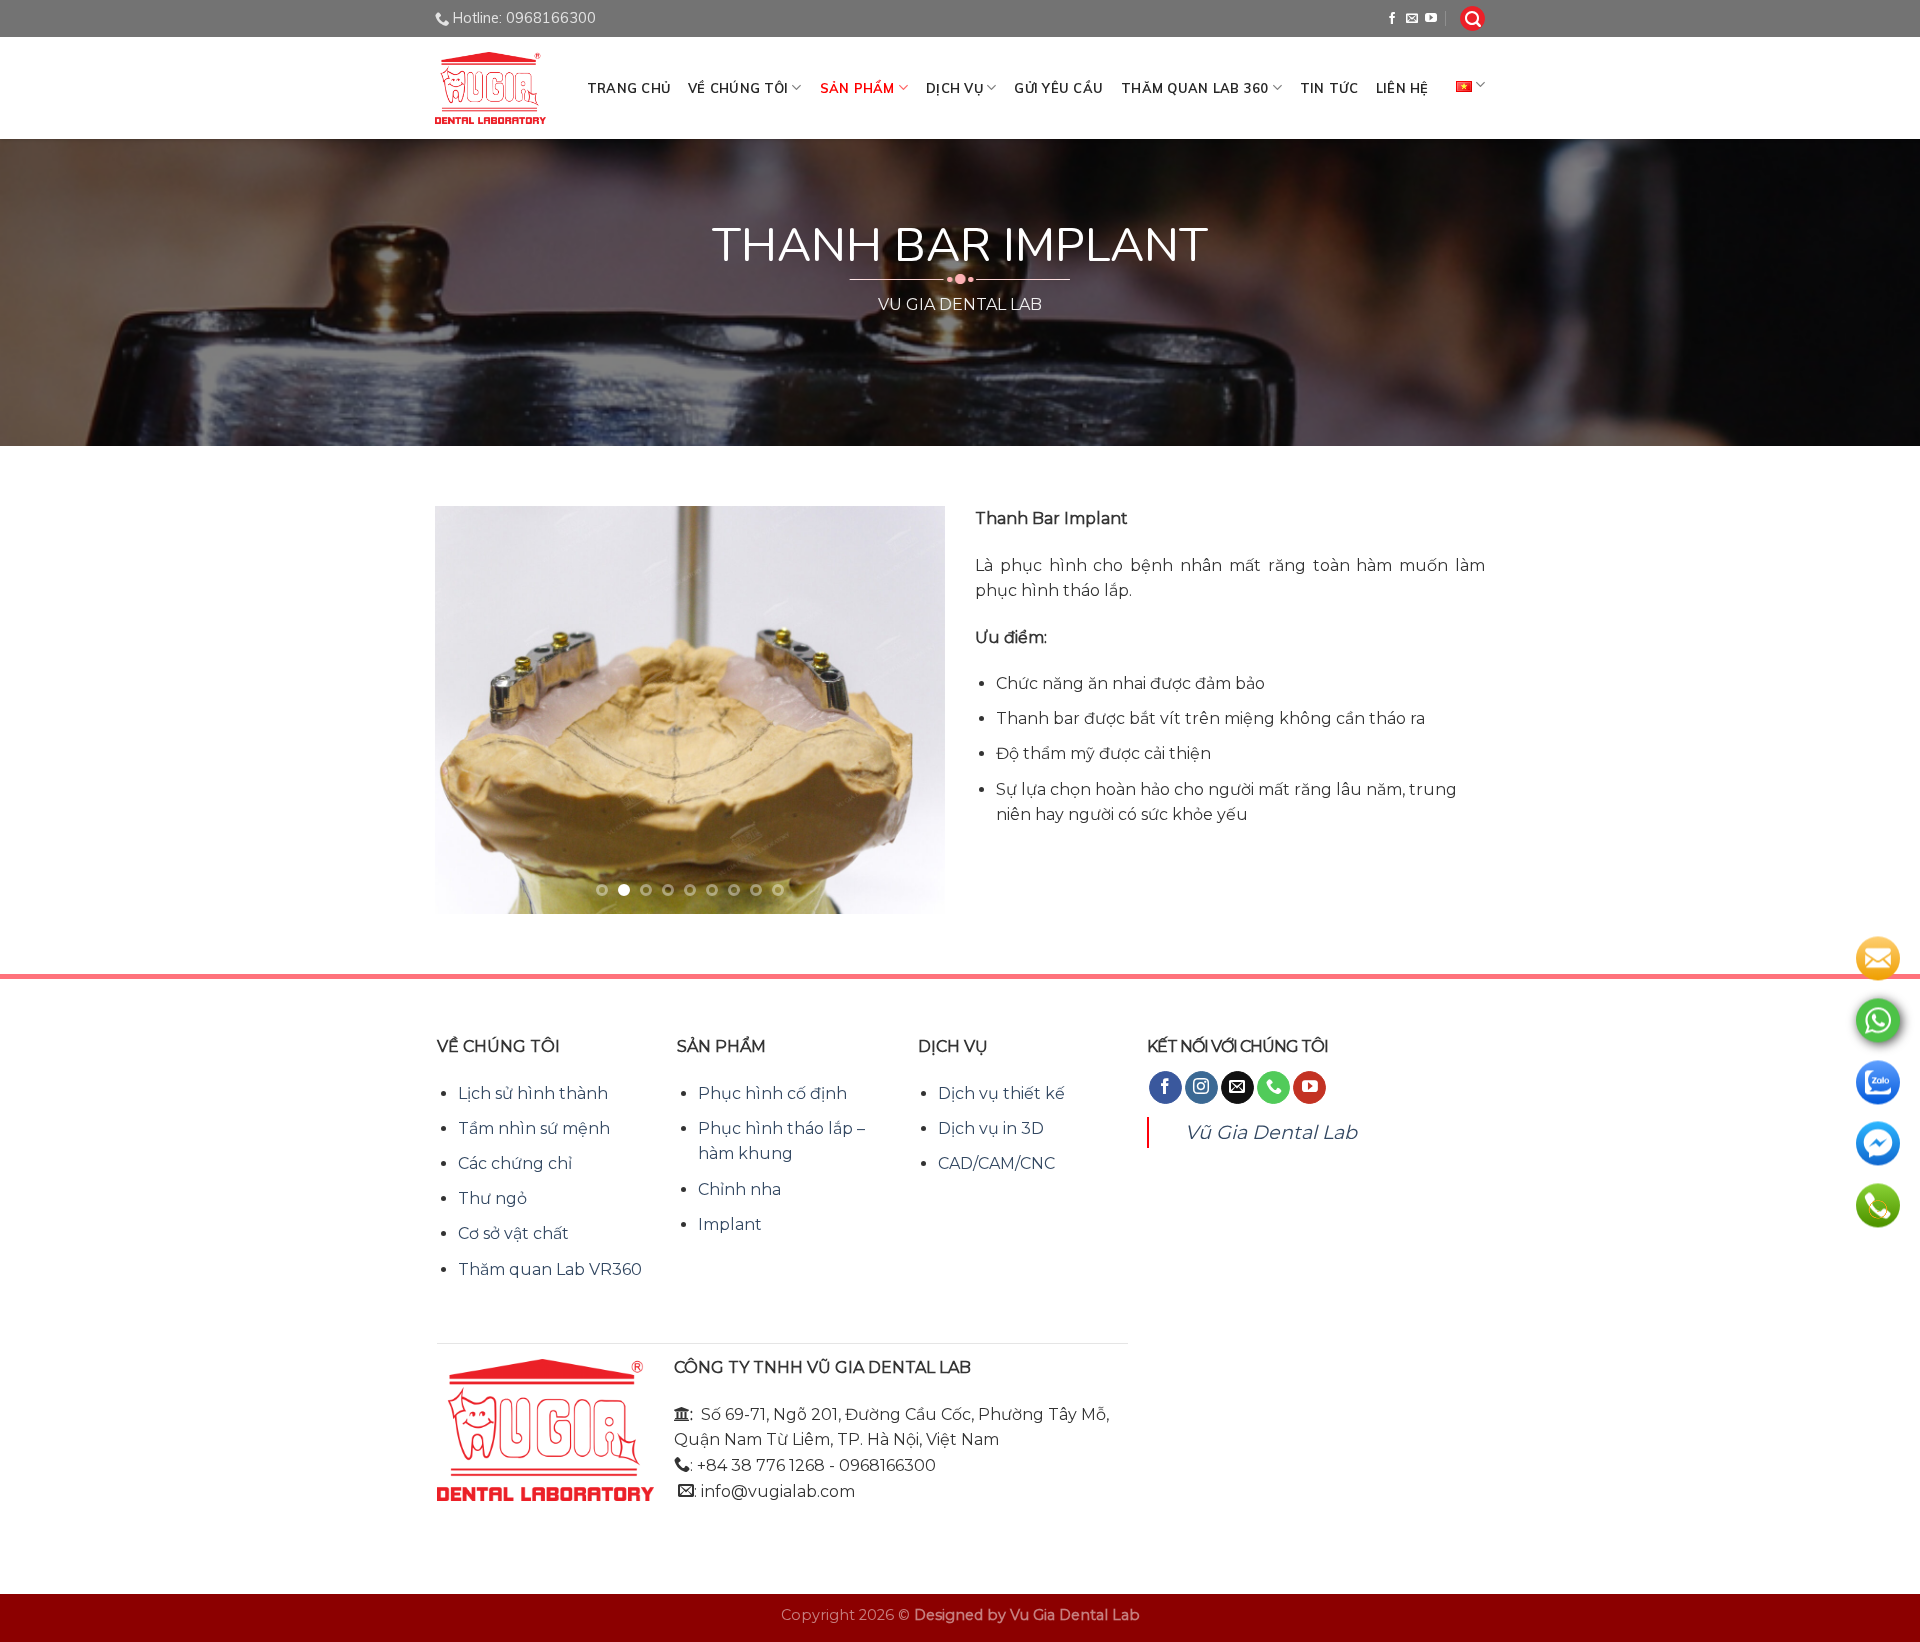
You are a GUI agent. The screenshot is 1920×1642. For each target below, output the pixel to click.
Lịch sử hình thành (533, 1093)
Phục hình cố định (772, 1093)
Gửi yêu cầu (1058, 88)
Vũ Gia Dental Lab (1271, 1132)
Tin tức (1329, 88)
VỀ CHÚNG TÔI (738, 88)
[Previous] (470, 710)
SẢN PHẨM (857, 88)
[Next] (910, 710)
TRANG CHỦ (628, 88)
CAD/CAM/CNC (996, 1163)
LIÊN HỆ (1402, 88)
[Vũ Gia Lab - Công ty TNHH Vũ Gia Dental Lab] (490, 88)
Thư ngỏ (492, 1198)
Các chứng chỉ (515, 1163)
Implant (730, 1224)
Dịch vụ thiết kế (1001, 1093)
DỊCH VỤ (954, 88)
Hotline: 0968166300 (524, 18)
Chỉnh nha (739, 1189)
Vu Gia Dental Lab (1075, 1615)
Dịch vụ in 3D (991, 1128)
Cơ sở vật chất (513, 1233)
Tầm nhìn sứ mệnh (534, 1128)
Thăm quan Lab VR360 (550, 1269)
